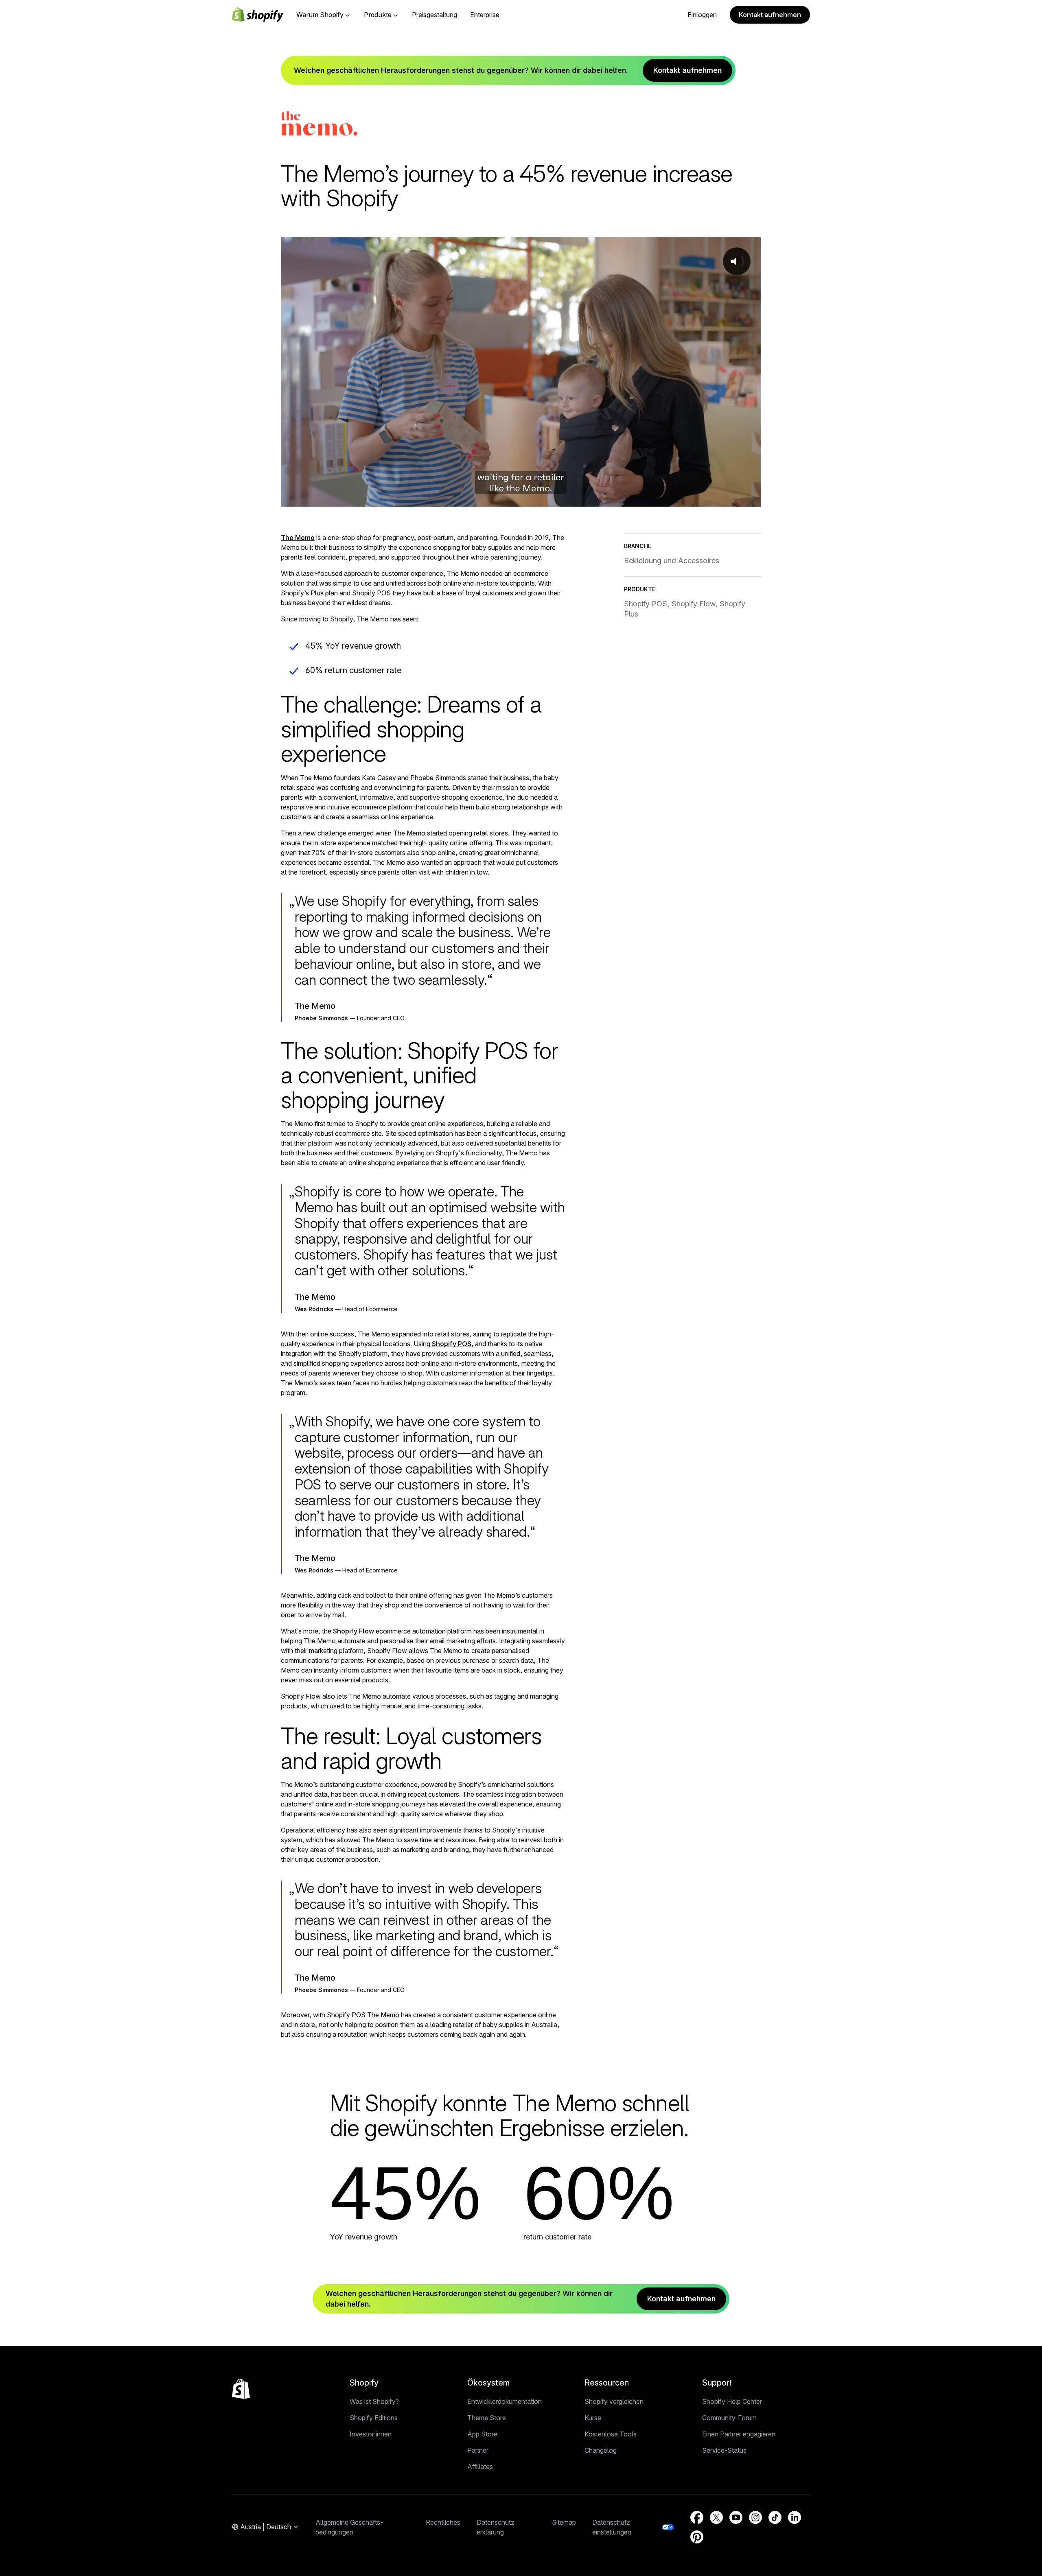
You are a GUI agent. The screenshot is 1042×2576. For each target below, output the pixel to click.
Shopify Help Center (732, 2401)
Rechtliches (443, 2522)
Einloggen (702, 15)
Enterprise (485, 15)
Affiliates (480, 2467)
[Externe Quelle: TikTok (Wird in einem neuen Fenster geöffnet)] (775, 2517)
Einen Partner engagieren (739, 2434)
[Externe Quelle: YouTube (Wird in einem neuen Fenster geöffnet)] (736, 2517)
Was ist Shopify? (374, 2401)
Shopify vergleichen (614, 2401)
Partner (478, 2450)
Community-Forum (729, 2418)
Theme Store (487, 2418)
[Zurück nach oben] (241, 2389)
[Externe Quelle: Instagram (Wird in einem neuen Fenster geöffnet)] (755, 2517)
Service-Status (724, 2450)
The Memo (298, 538)
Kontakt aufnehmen (770, 15)
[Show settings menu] (731, 498)
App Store (482, 2434)
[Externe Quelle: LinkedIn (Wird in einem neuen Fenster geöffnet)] (795, 2517)
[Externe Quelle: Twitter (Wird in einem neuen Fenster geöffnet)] (716, 2517)
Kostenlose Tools (611, 2434)
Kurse (593, 2418)
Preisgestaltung (435, 15)
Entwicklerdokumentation (505, 2401)
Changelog (601, 2450)
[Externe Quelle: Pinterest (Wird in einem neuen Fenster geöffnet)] (697, 2537)
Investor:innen (371, 2434)
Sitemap (564, 2522)
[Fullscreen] (751, 498)
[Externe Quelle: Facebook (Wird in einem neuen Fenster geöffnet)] (697, 2517)
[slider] (512, 498)
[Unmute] (711, 498)
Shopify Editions (374, 2418)
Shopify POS (452, 1344)
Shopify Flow (354, 1631)
